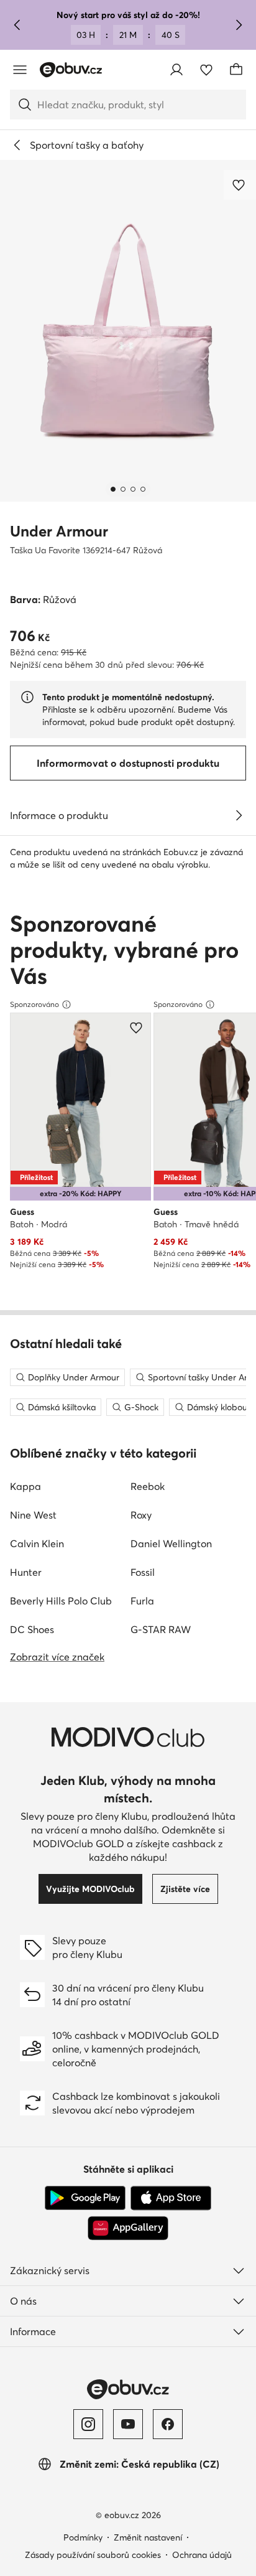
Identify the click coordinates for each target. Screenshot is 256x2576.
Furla (142, 1601)
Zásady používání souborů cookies (93, 2555)
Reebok (148, 1486)
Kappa (25, 1486)
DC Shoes (32, 1629)
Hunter (26, 1572)
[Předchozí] (17, 25)
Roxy (141, 1515)
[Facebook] (168, 2424)
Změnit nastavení (148, 2537)
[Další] (239, 25)
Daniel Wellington (171, 1543)
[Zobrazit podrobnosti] (239, 815)
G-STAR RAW (161, 1629)
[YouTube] (128, 2424)
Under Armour (59, 531)
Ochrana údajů (202, 2555)
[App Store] (171, 2198)
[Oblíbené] (206, 70)
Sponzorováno (34, 1004)
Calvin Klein (37, 1543)
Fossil (143, 1572)
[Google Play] (85, 2198)
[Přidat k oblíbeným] (240, 185)
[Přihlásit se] (176, 70)
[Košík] (236, 70)
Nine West (33, 1515)
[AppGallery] (128, 2228)
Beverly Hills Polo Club (61, 1601)
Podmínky (83, 2537)
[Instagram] (88, 2424)
